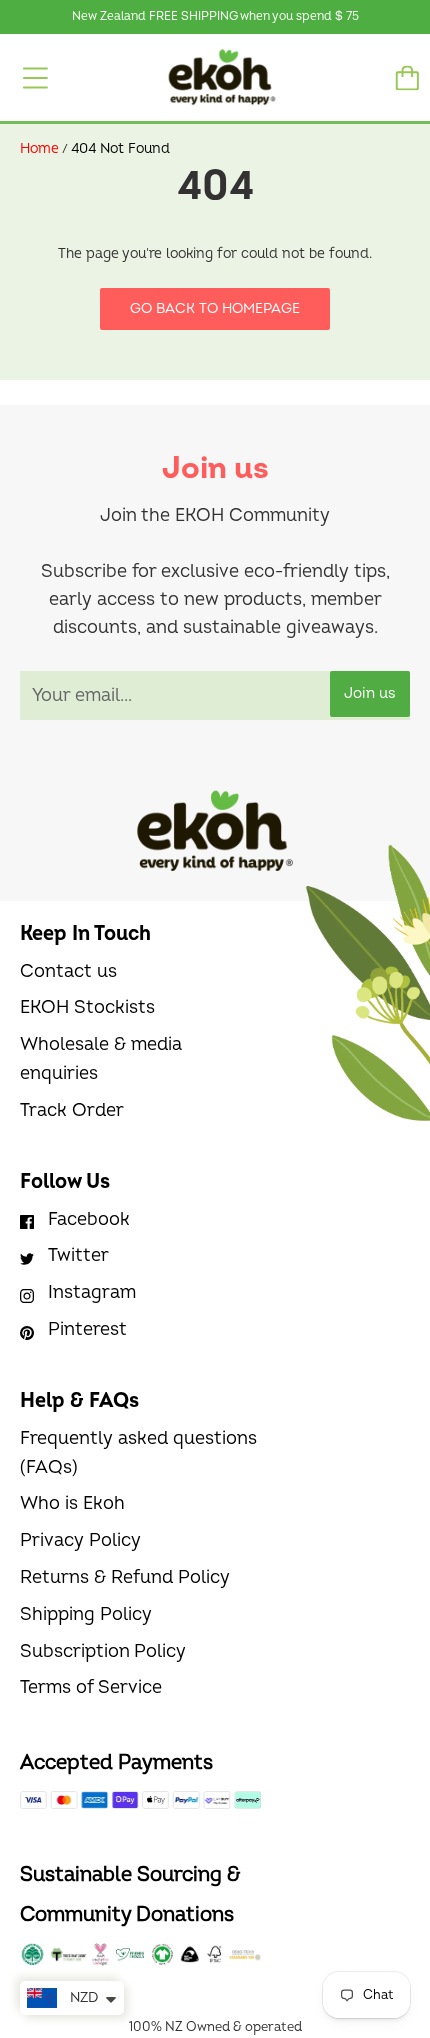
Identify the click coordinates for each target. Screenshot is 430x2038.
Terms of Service (91, 1687)
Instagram (92, 1292)
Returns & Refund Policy (125, 1577)
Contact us (68, 971)
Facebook (89, 1219)
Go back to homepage (215, 308)
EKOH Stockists (87, 1007)
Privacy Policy (80, 1540)
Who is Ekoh (72, 1503)
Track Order (72, 1110)
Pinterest (87, 1329)
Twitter (78, 1255)
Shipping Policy (86, 1614)
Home (39, 148)
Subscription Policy (103, 1651)
